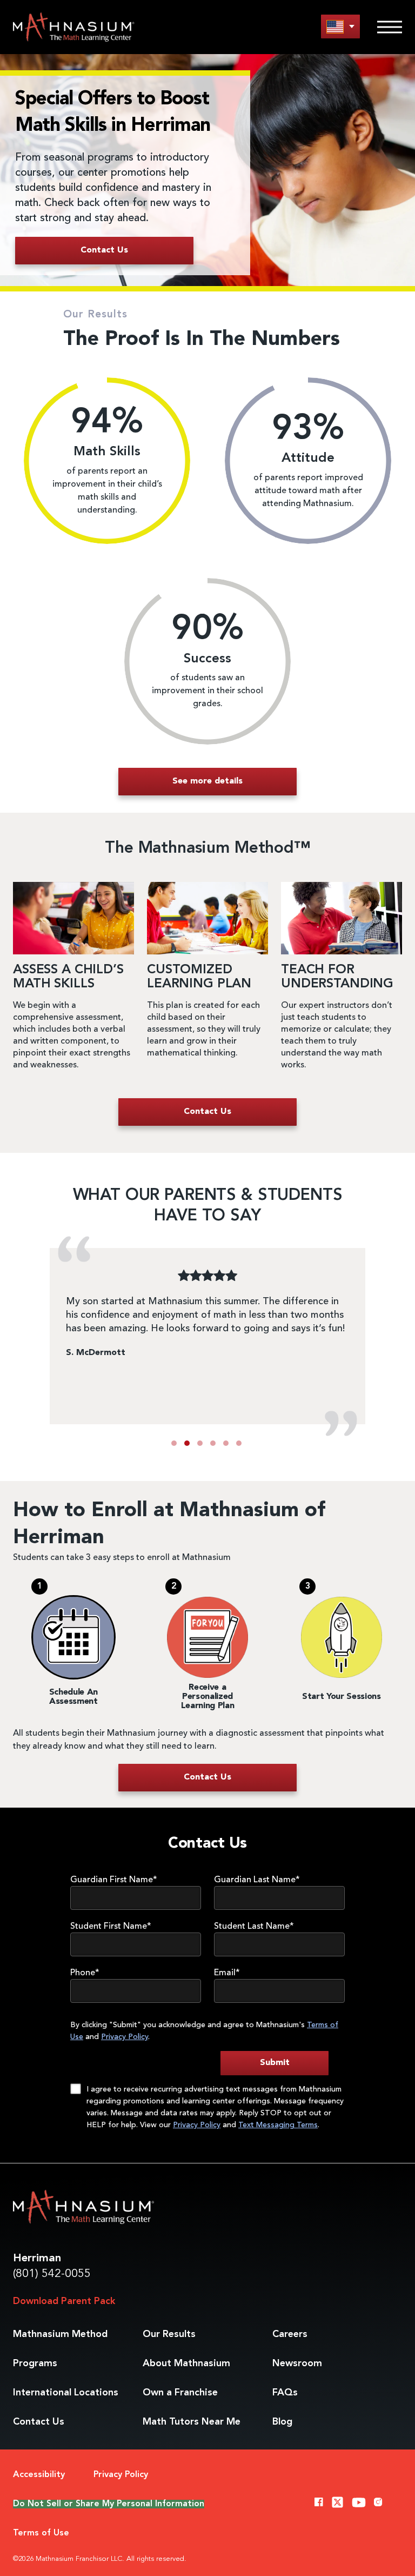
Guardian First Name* (114, 1880)
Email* (227, 1973)
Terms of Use (41, 2533)
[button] (174, 1443)
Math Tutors (192, 2422)
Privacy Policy (125, 2037)
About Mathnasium (186, 2363)
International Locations (66, 2393)
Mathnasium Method (60, 2334)
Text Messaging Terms (278, 2125)
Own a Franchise (180, 2393)
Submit (275, 2063)
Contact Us (39, 2422)
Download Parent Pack (64, 2301)
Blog (282, 2422)
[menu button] (340, 26)
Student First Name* (111, 1927)
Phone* (85, 1973)
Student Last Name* (254, 1927)
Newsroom (297, 2363)
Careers (290, 2334)
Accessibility (39, 2475)
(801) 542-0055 (52, 2274)
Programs (35, 2363)
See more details (207, 781)
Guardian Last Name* (257, 1880)
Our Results (169, 2334)
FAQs (285, 2393)
